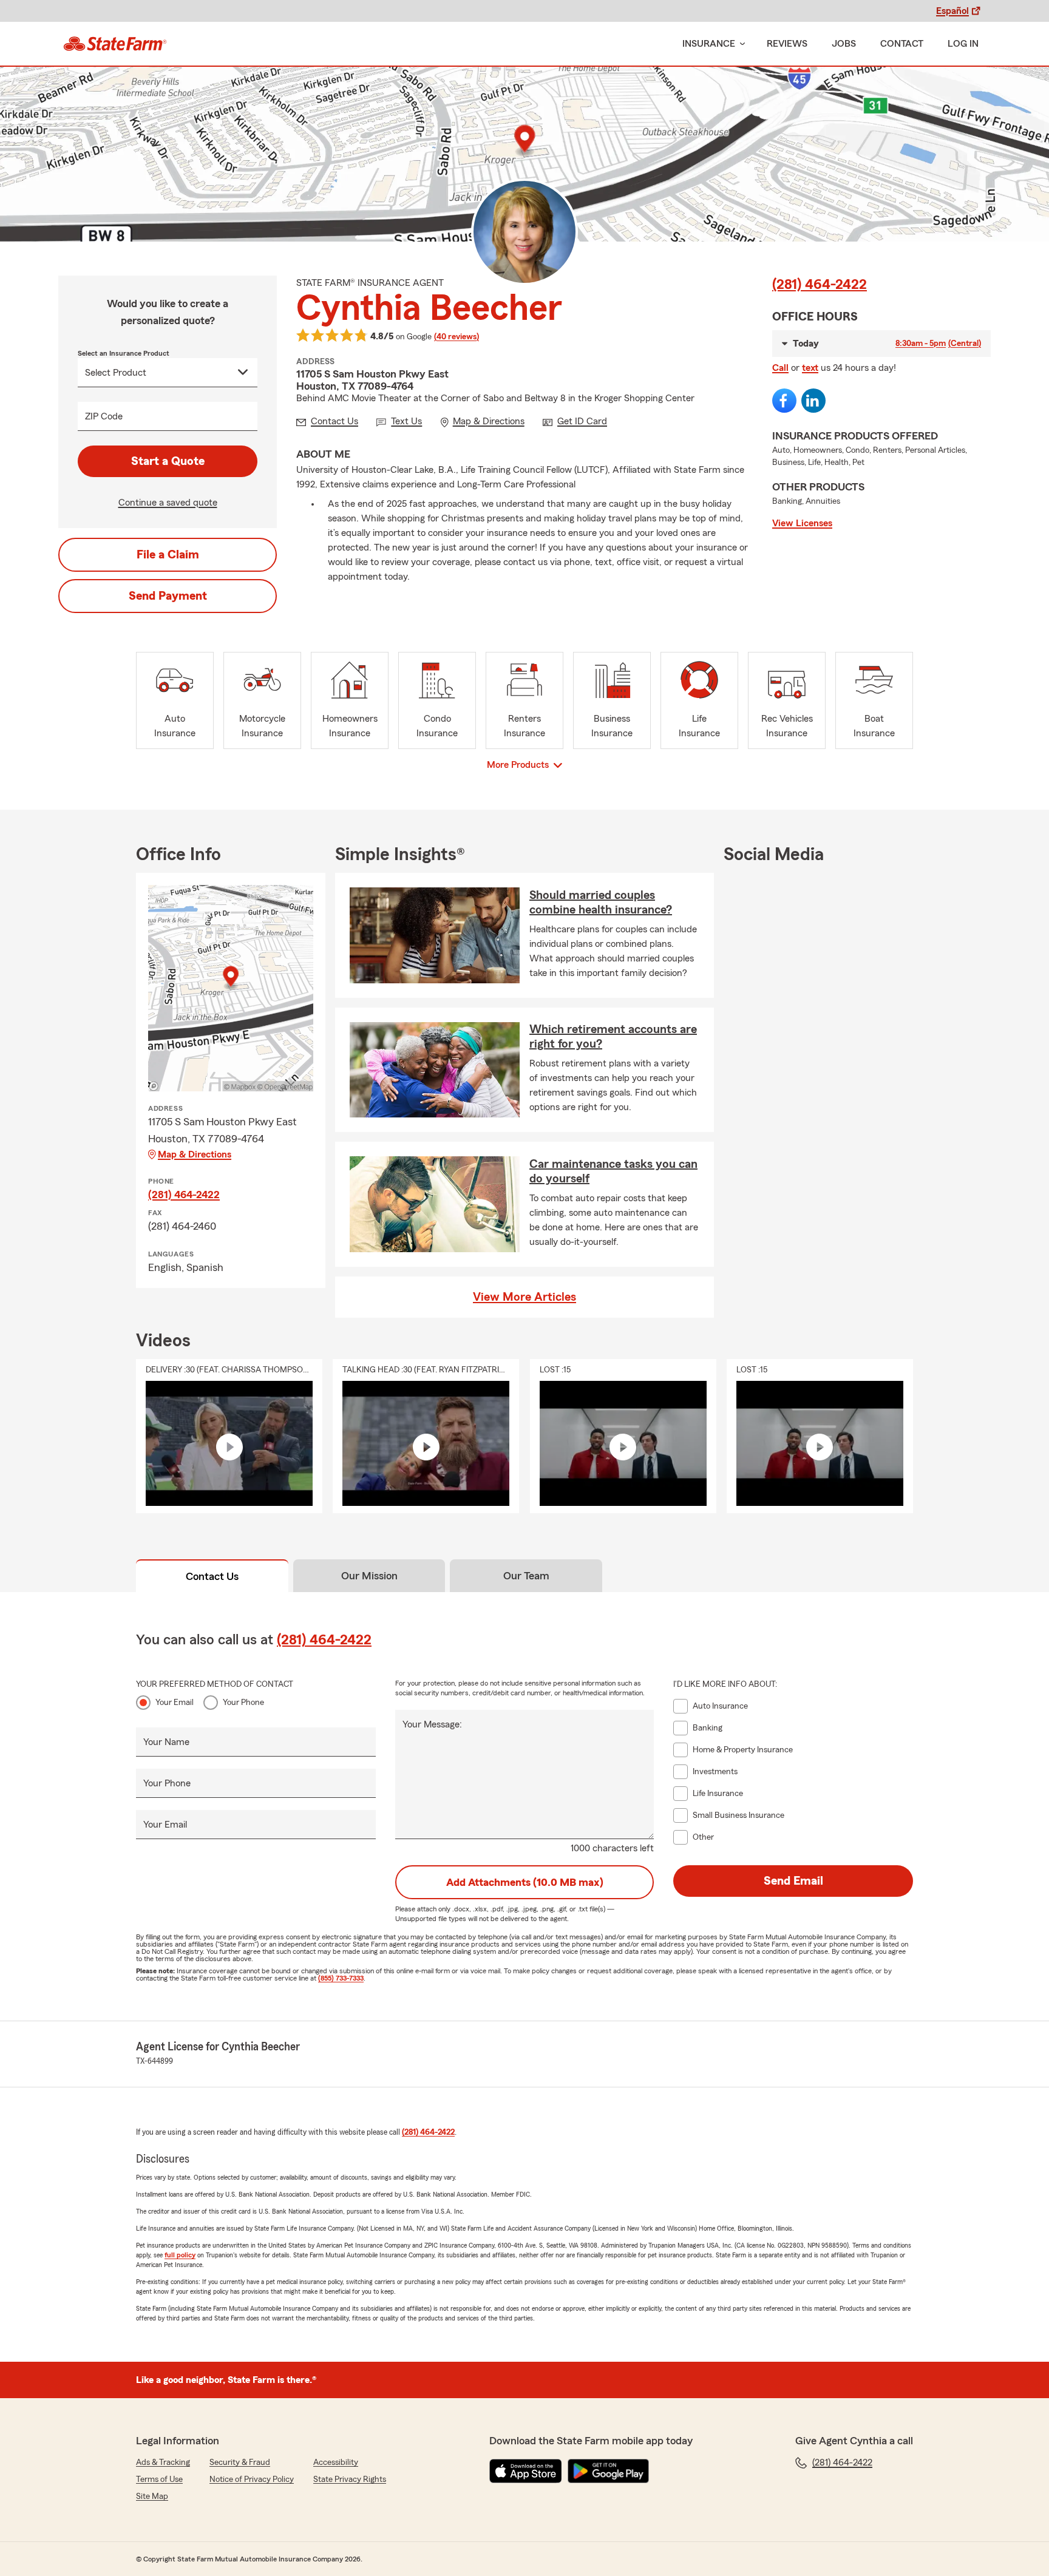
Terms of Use (159, 2479)
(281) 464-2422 (820, 285)
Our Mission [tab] (369, 1576)
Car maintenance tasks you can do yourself (613, 1171)
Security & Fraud (240, 2462)
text (810, 368)
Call (780, 368)
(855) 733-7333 (341, 1978)
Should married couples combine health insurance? (601, 903)
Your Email (175, 1703)
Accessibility (336, 2462)
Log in (963, 44)
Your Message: (432, 1724)
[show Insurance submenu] (740, 44)
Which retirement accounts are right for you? (613, 1037)
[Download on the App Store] (526, 2471)
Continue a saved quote (168, 503)
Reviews (787, 44)
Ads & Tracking (163, 2462)
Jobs (844, 44)
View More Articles (524, 1297)
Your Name (166, 1742)
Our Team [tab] (526, 1576)
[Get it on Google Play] (608, 2471)
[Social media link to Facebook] (784, 401)
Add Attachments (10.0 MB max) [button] (525, 1882)
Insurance (709, 44)
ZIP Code (104, 416)
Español (952, 11)
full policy (180, 2255)
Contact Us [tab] (212, 1576)
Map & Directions (195, 1154)
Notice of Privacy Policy (252, 2479)
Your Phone (243, 1703)
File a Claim (168, 555)
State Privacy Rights (350, 2479)
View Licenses (802, 523)
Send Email (793, 1881)
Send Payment (168, 596)
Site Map (152, 2496)
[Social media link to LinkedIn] (813, 401)
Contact (902, 44)
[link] (115, 44)
